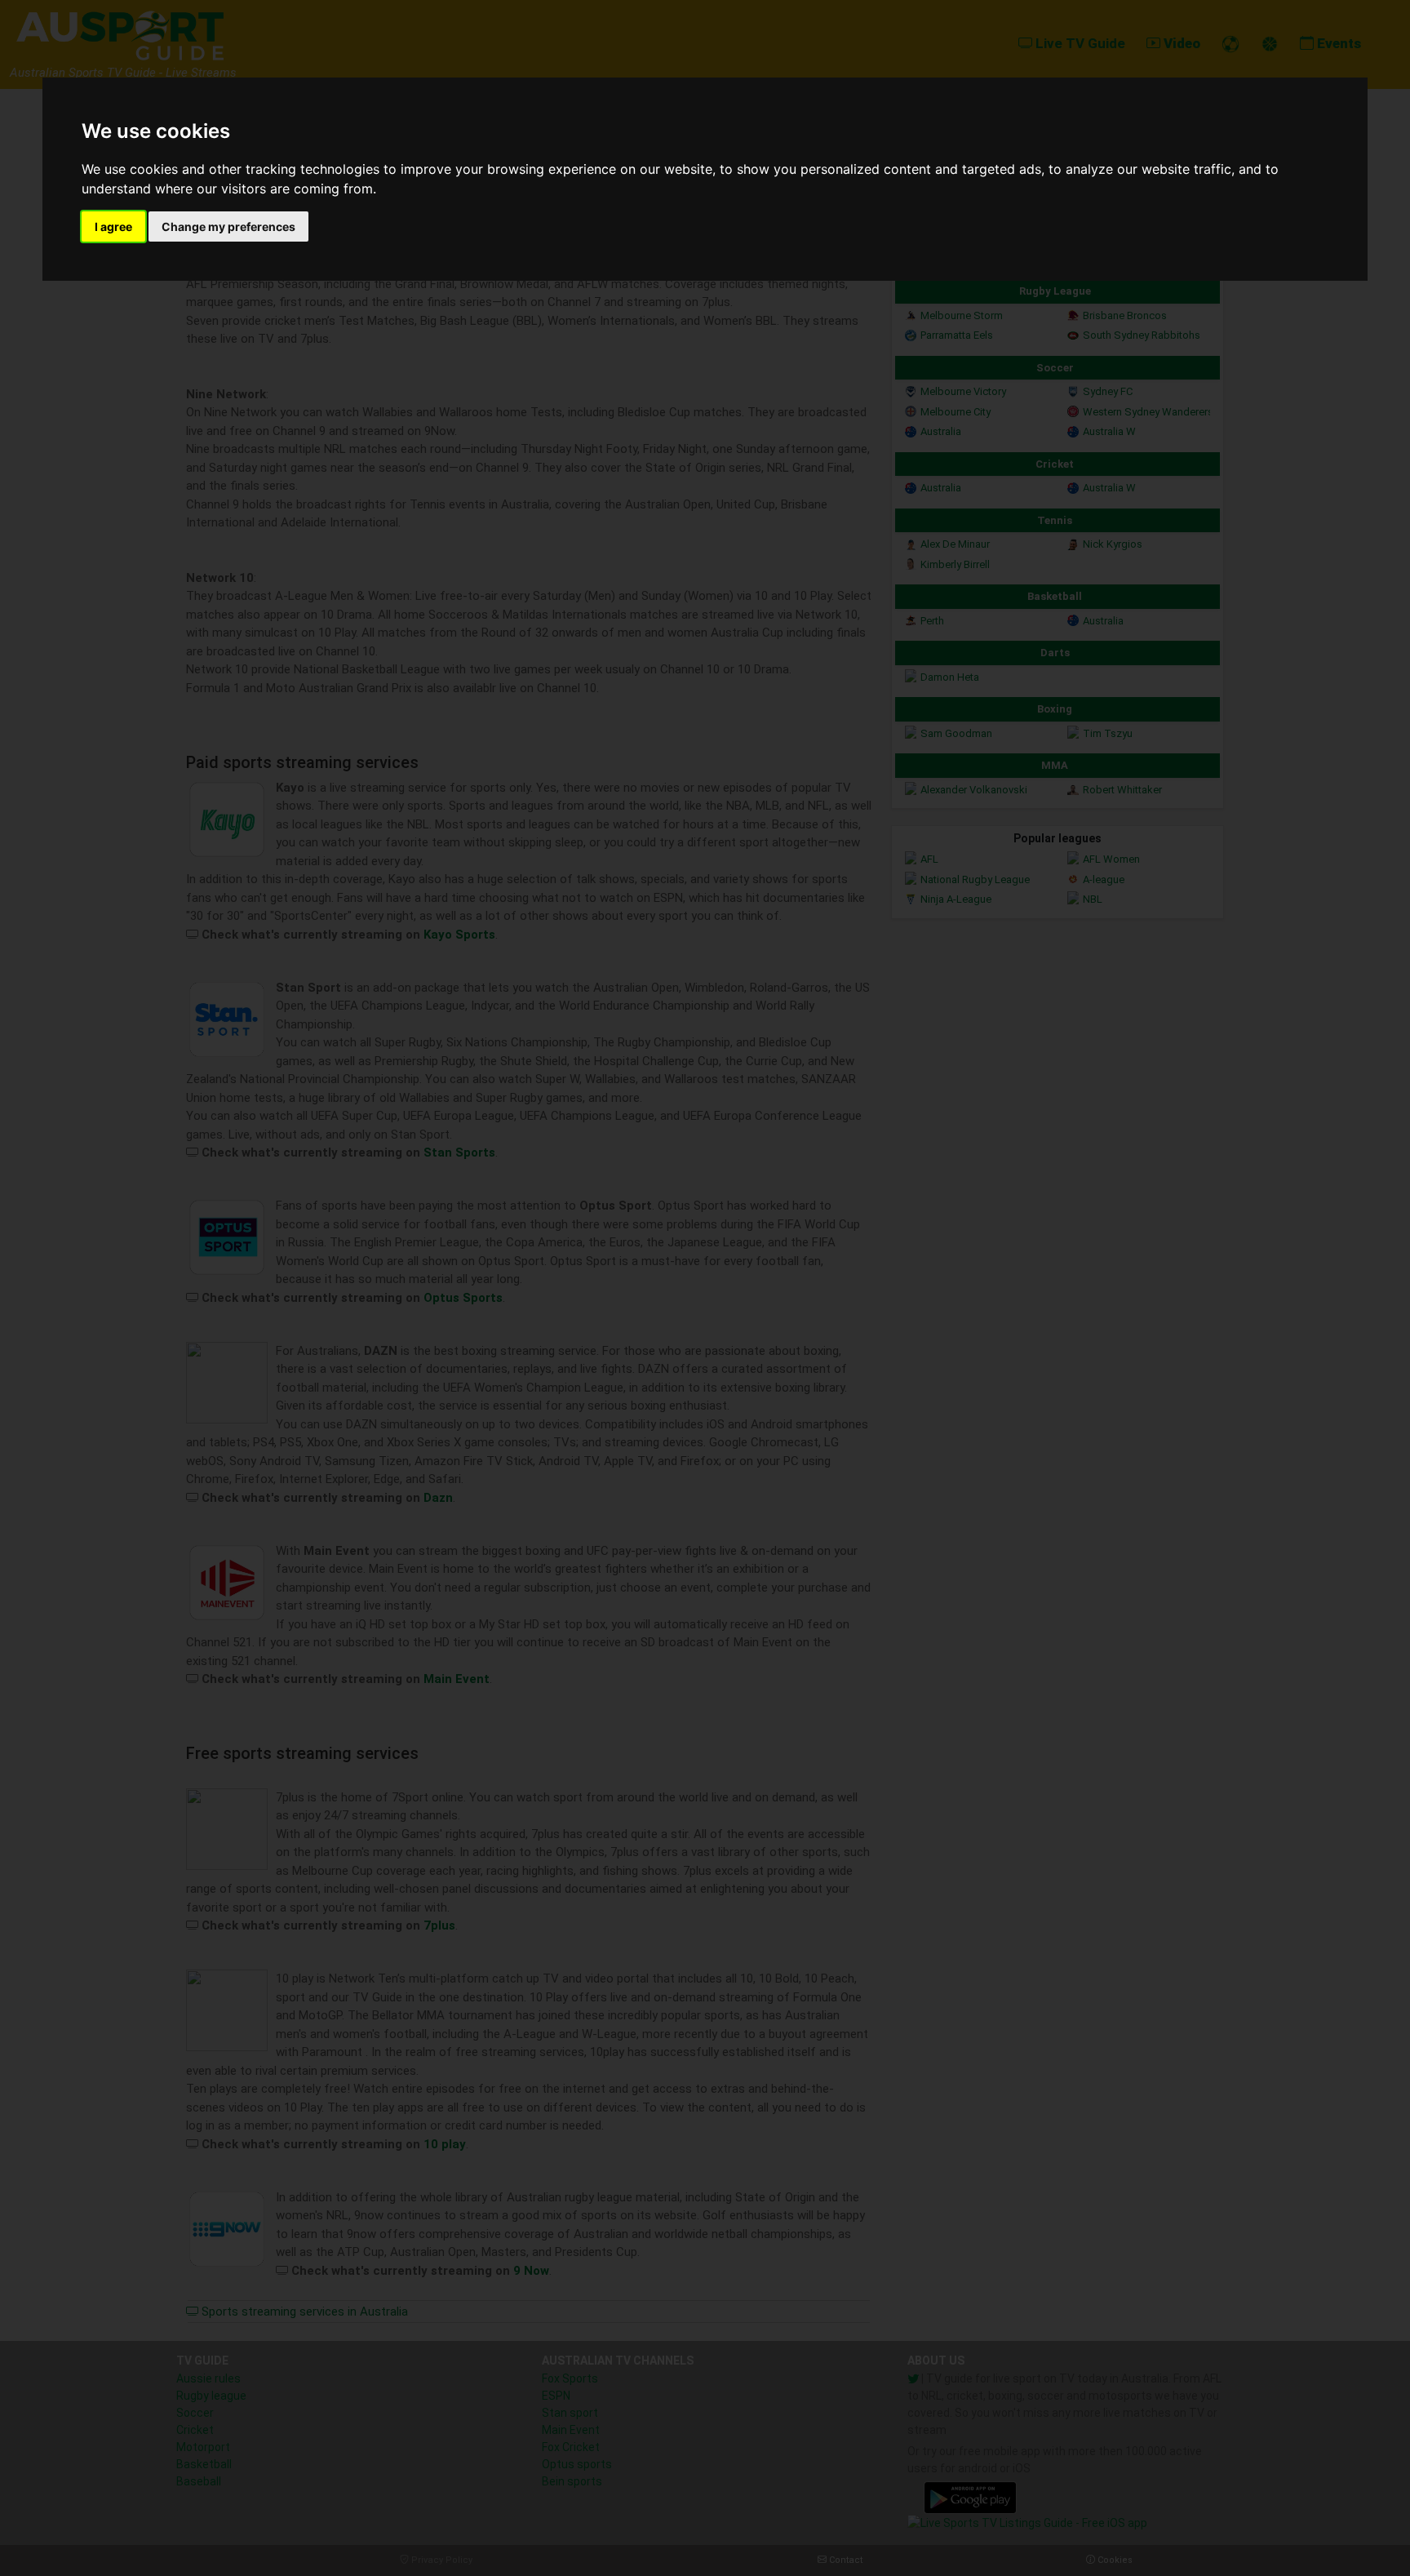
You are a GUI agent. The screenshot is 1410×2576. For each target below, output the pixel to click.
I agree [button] (113, 227)
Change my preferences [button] (228, 227)
